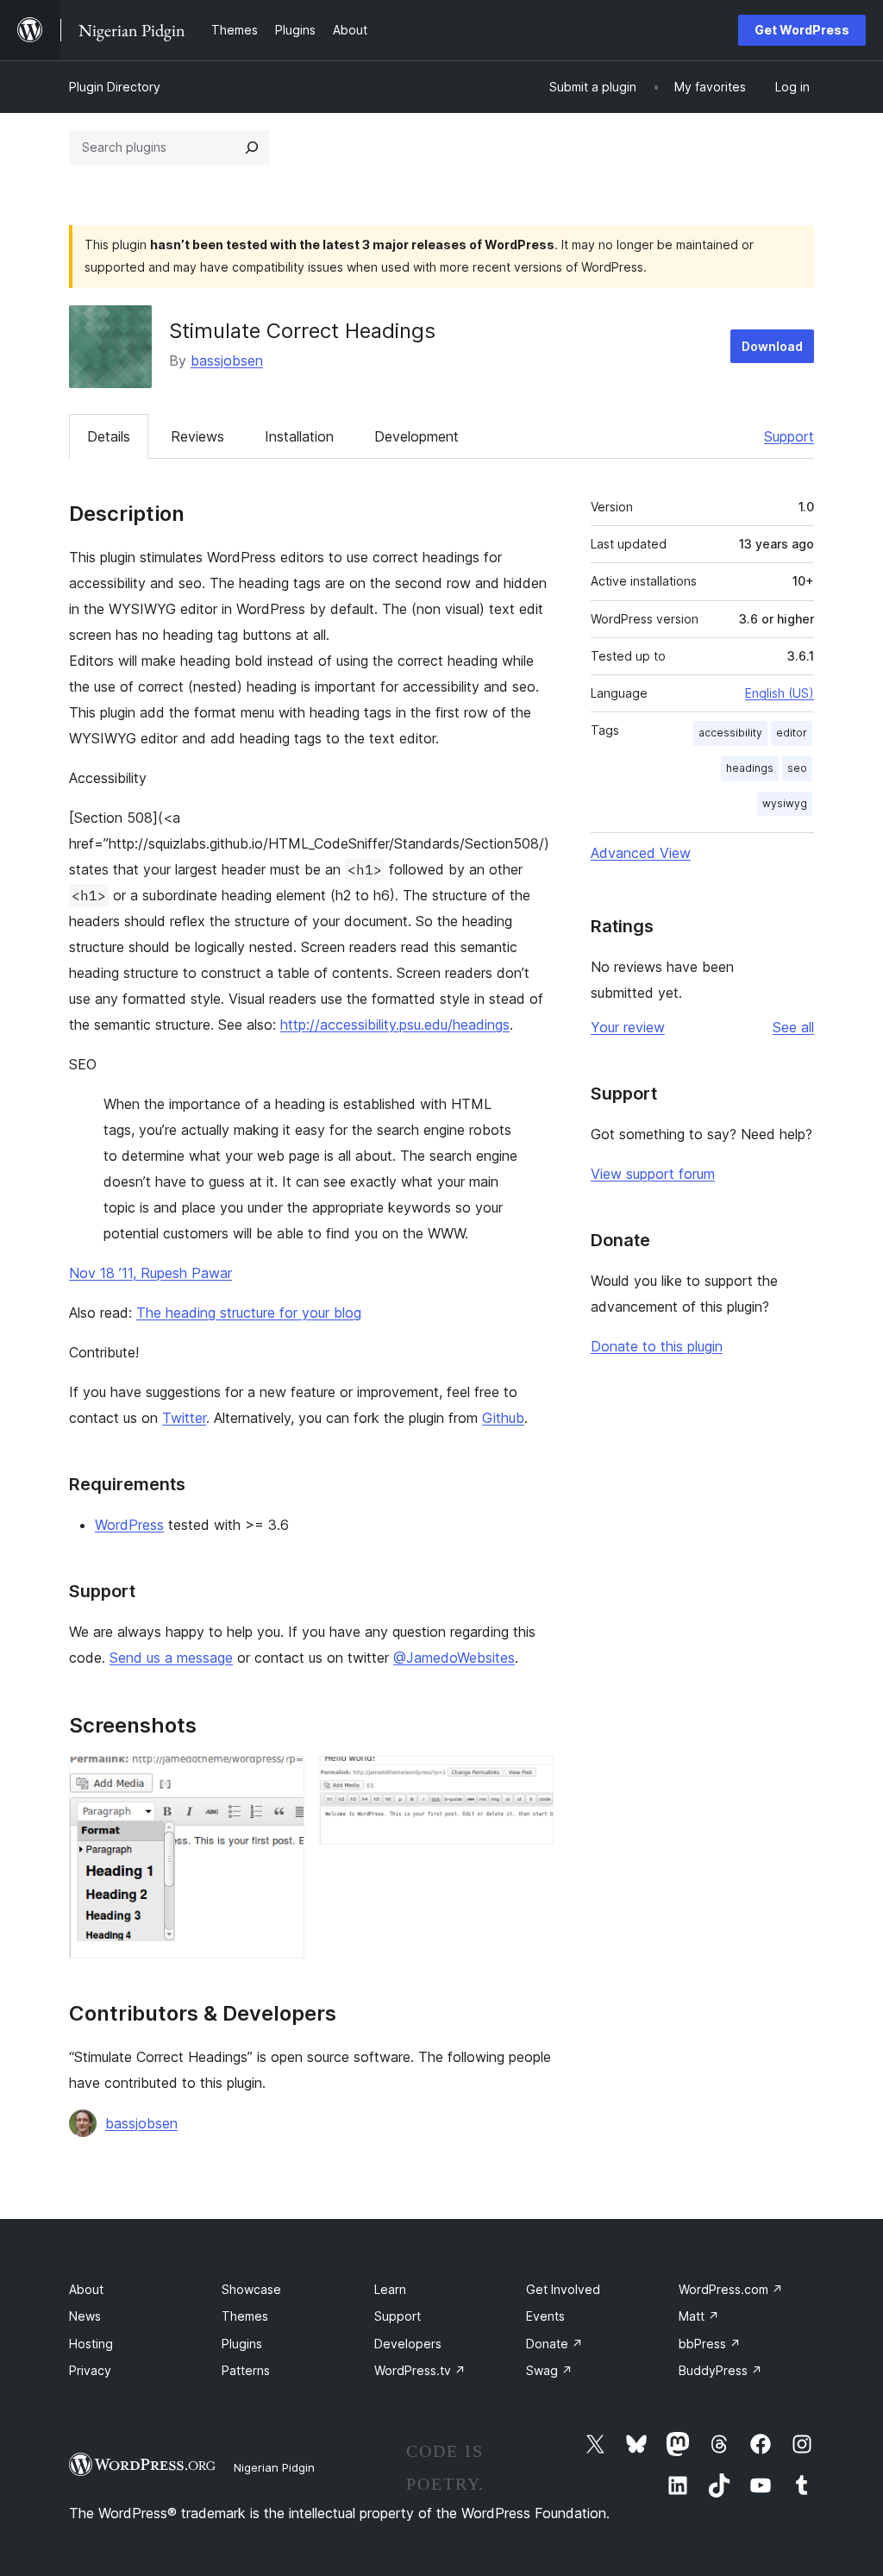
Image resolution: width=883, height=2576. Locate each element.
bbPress (710, 2344)
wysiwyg (785, 803)
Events (545, 2316)
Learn (390, 2289)
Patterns (246, 2370)
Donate (554, 2344)
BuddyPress (720, 2370)
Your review (628, 1027)
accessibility (730, 733)
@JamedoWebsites (454, 1658)
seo (797, 768)
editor (792, 733)
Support (789, 436)
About (86, 2289)
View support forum (653, 1174)
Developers (408, 2344)
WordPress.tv (420, 2370)
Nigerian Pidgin (274, 2467)
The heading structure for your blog (249, 1313)
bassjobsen (227, 360)
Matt (699, 2316)
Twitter (184, 1418)
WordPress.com (731, 2289)
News (85, 2316)
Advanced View (641, 853)
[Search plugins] (252, 147)
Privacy (90, 2370)
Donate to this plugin (657, 1346)
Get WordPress (802, 30)
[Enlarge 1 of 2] (281, 1779)
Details (109, 436)
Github (503, 1418)
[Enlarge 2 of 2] (530, 1779)
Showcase (251, 2289)
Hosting (91, 2344)
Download (772, 346)
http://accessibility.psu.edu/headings (395, 1025)
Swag (549, 2370)
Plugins (242, 2344)
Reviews (197, 436)
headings (750, 768)
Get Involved (563, 2289)
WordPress (129, 1525)
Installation (299, 436)
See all (793, 1027)
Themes (245, 2316)
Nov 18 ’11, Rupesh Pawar (150, 1273)
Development (416, 436)
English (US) (780, 693)
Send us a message (171, 1658)
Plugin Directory (115, 87)
